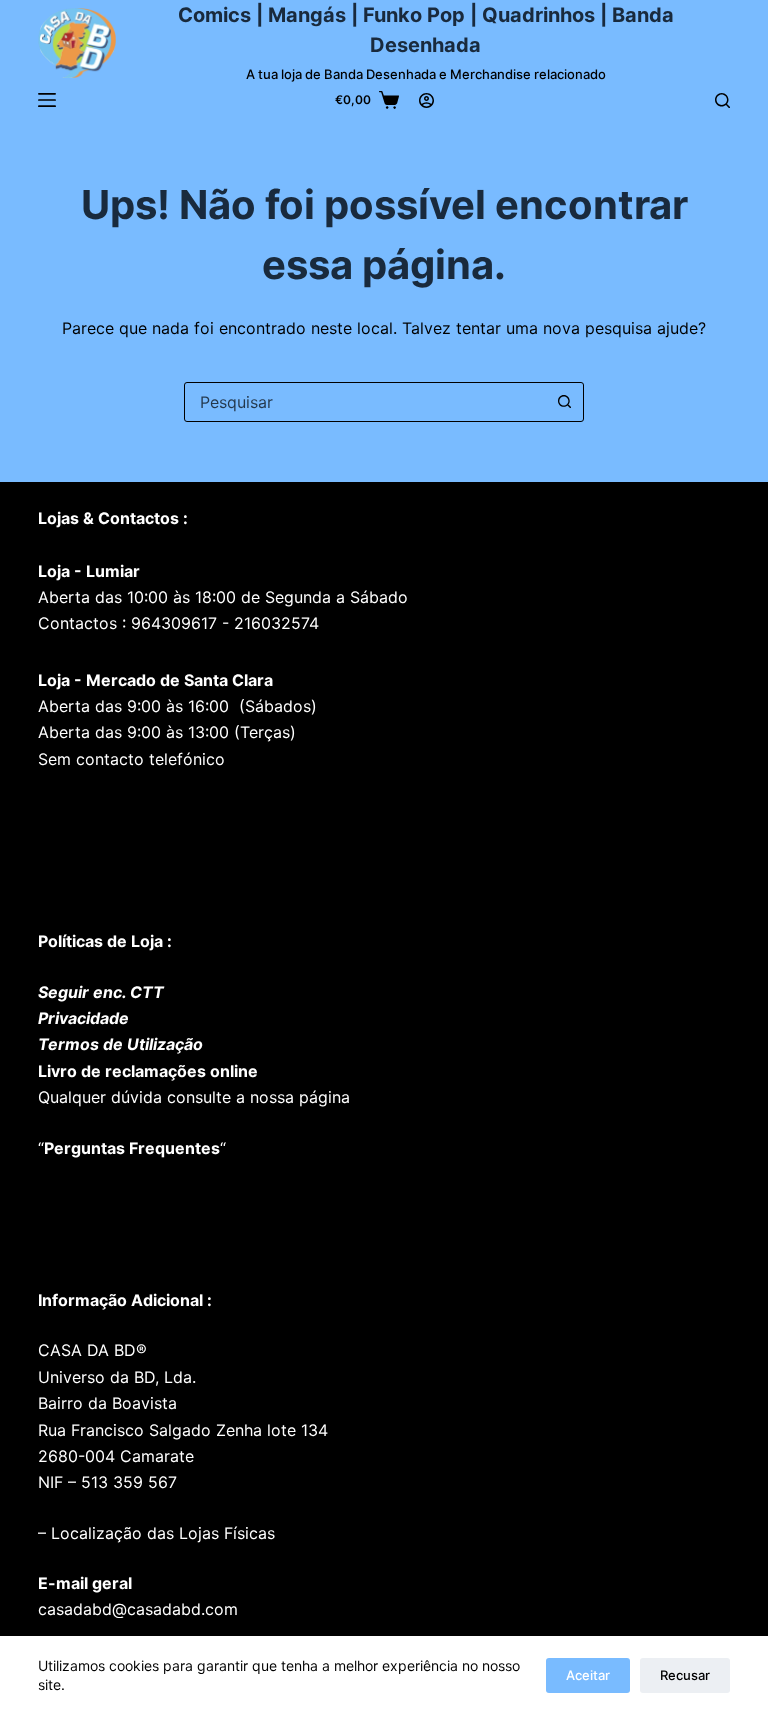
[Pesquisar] (722, 100)
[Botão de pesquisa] (564, 402)
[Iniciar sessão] (426, 100)
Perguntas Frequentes (132, 1148)
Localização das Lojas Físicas (160, 1533)
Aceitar (588, 1675)
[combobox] (365, 402)
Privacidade (83, 1018)
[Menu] (47, 100)
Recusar (685, 1675)
